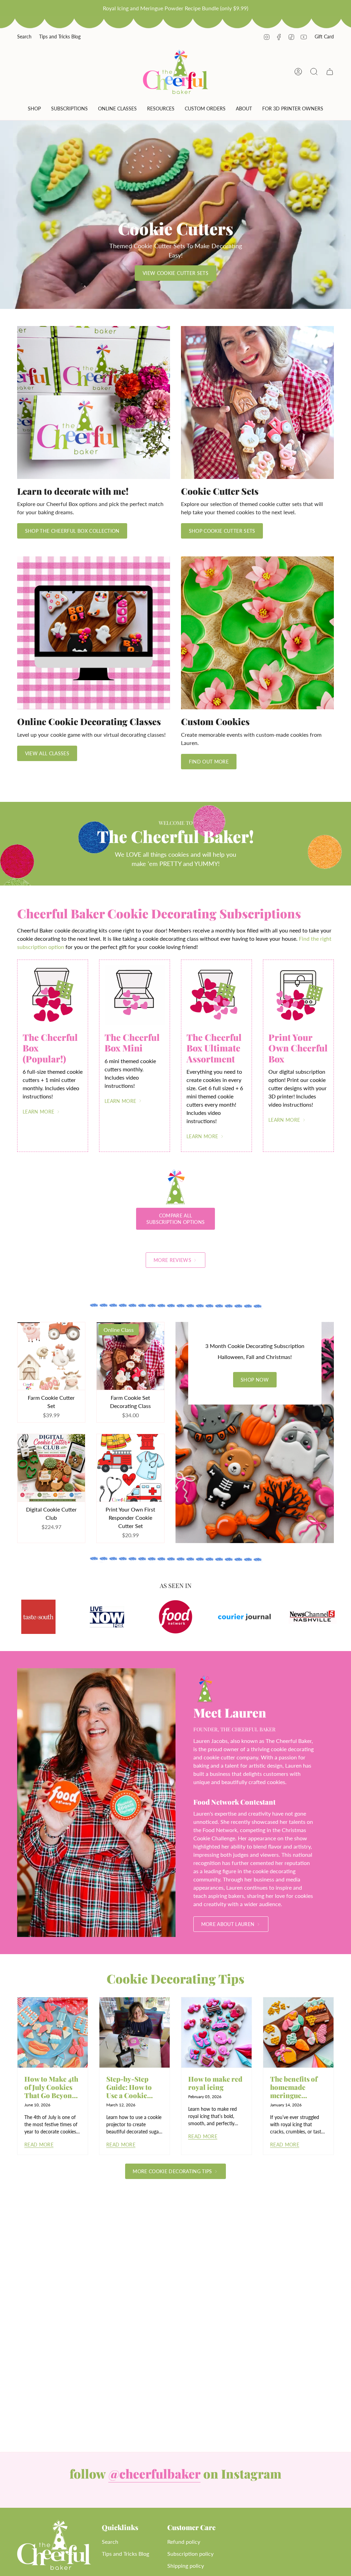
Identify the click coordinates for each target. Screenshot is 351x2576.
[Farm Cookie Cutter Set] (51, 1356)
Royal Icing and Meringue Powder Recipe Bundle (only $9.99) (175, 8)
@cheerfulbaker (154, 2473)
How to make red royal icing (215, 2083)
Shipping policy (186, 2566)
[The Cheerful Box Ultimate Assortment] (216, 995)
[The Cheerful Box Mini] (135, 995)
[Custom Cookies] (257, 633)
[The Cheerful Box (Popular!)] (53, 995)
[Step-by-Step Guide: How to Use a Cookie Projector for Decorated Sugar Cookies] (135, 2032)
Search (24, 37)
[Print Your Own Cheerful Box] (298, 995)
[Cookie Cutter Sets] (257, 402)
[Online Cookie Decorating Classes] (94, 633)
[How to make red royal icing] (216, 2032)
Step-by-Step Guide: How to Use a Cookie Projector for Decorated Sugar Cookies (133, 2087)
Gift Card (324, 37)
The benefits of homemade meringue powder (294, 2087)
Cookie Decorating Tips (175, 1978)
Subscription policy (190, 2554)
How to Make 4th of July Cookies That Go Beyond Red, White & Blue (51, 2087)
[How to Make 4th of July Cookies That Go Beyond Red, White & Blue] (53, 2032)
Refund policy (184, 2542)
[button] (34, 110)
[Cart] (330, 72)
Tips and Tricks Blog (60, 37)
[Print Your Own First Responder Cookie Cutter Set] (130, 1468)
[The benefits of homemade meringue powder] (298, 2032)
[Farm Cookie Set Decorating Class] (130, 1356)
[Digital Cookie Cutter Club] (51, 1468)
